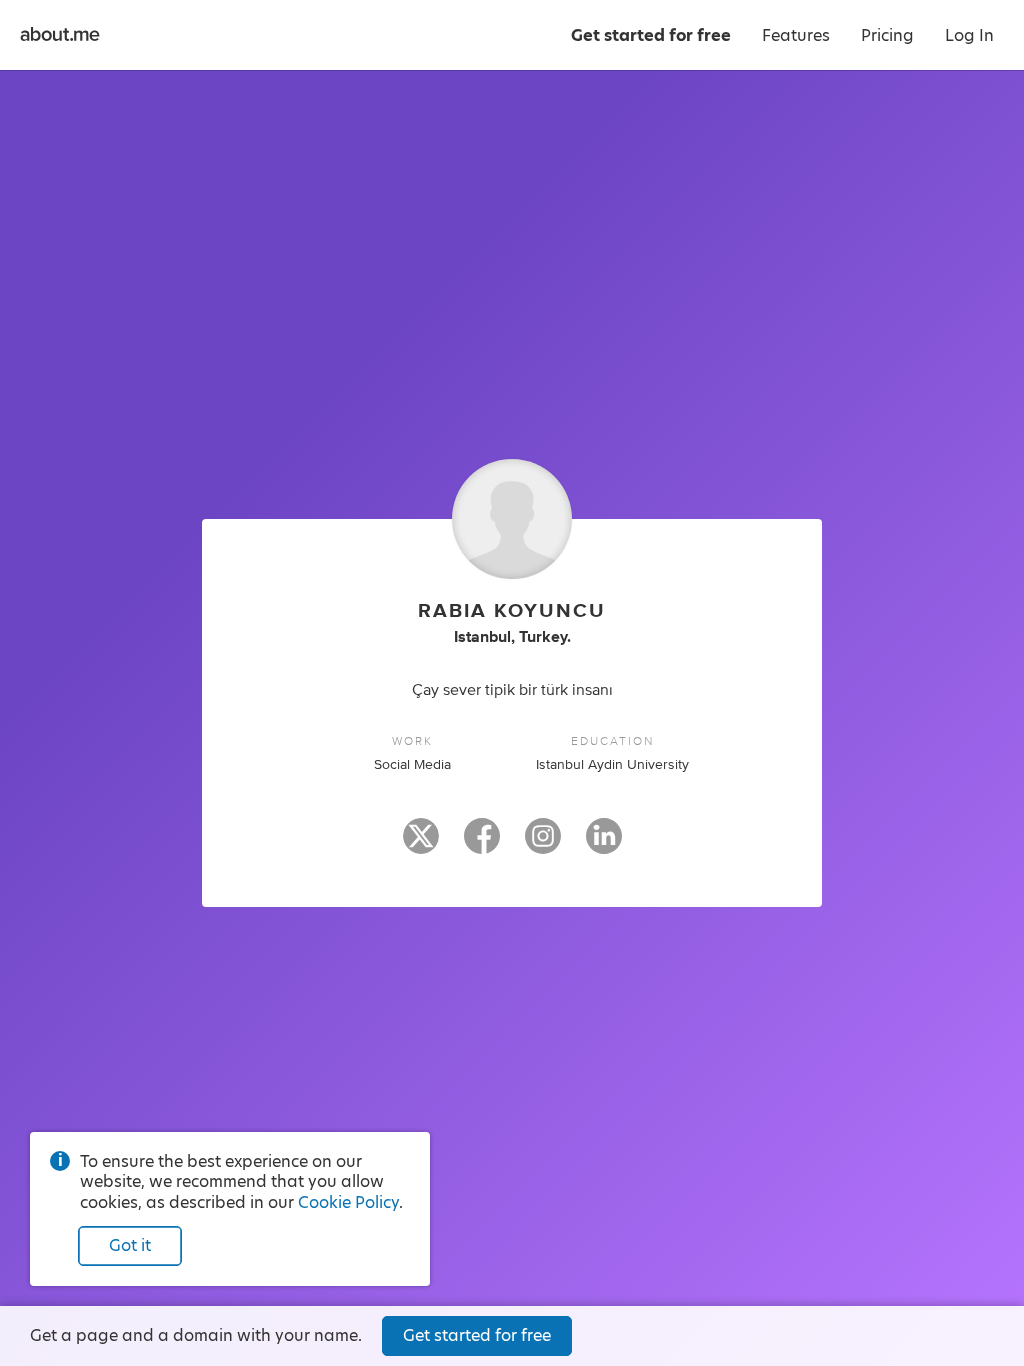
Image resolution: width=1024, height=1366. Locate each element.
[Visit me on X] (421, 845)
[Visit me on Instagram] (543, 845)
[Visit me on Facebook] (482, 845)
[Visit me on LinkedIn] (604, 845)
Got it (130, 1245)
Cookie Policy (348, 1202)
